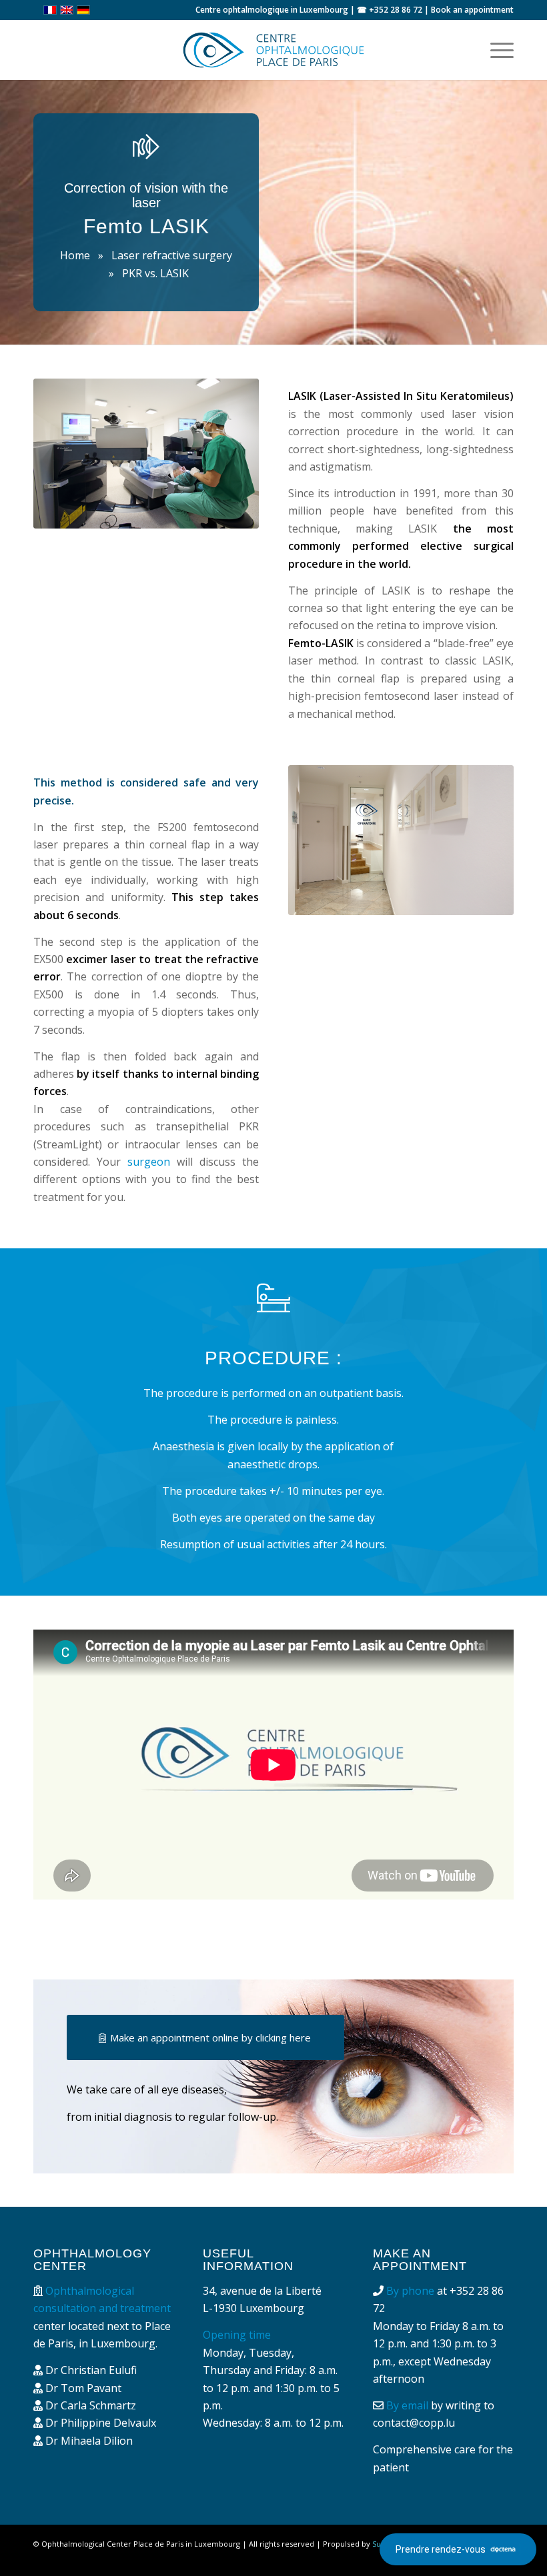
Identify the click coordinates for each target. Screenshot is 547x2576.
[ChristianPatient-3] (146, 454)
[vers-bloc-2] (401, 840)
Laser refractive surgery (172, 255)
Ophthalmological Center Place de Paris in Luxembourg (141, 2544)
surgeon (149, 1162)
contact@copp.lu (414, 2423)
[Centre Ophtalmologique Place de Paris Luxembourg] (273, 50)
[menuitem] (495, 50)
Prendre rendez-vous (441, 2549)
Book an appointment (472, 10)
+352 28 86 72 (396, 10)
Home (75, 255)
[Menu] (495, 50)
